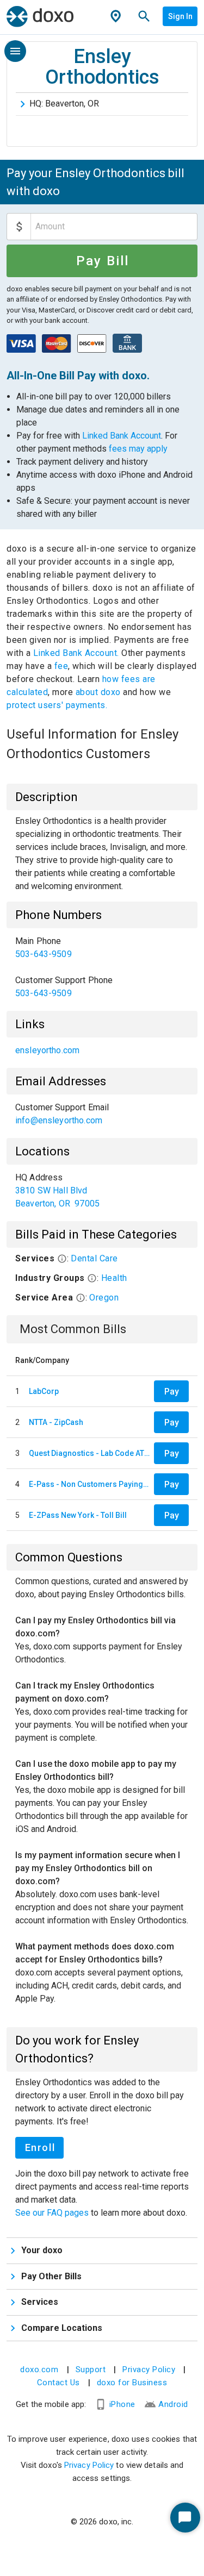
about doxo (98, 692)
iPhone (122, 2404)
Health (114, 1278)
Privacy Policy (149, 2369)
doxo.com (39, 2369)
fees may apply (138, 449)
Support (91, 2369)
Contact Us (58, 2383)
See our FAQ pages (53, 2213)
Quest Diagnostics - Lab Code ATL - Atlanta (89, 1453)
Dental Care (94, 1258)
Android (173, 2404)
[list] (102, 967)
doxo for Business (132, 2383)
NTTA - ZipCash (56, 1422)
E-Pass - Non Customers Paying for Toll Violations (89, 1484)
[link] (102, 948)
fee (61, 666)
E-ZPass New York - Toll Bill (78, 1515)
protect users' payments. (57, 705)
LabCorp (44, 1391)
